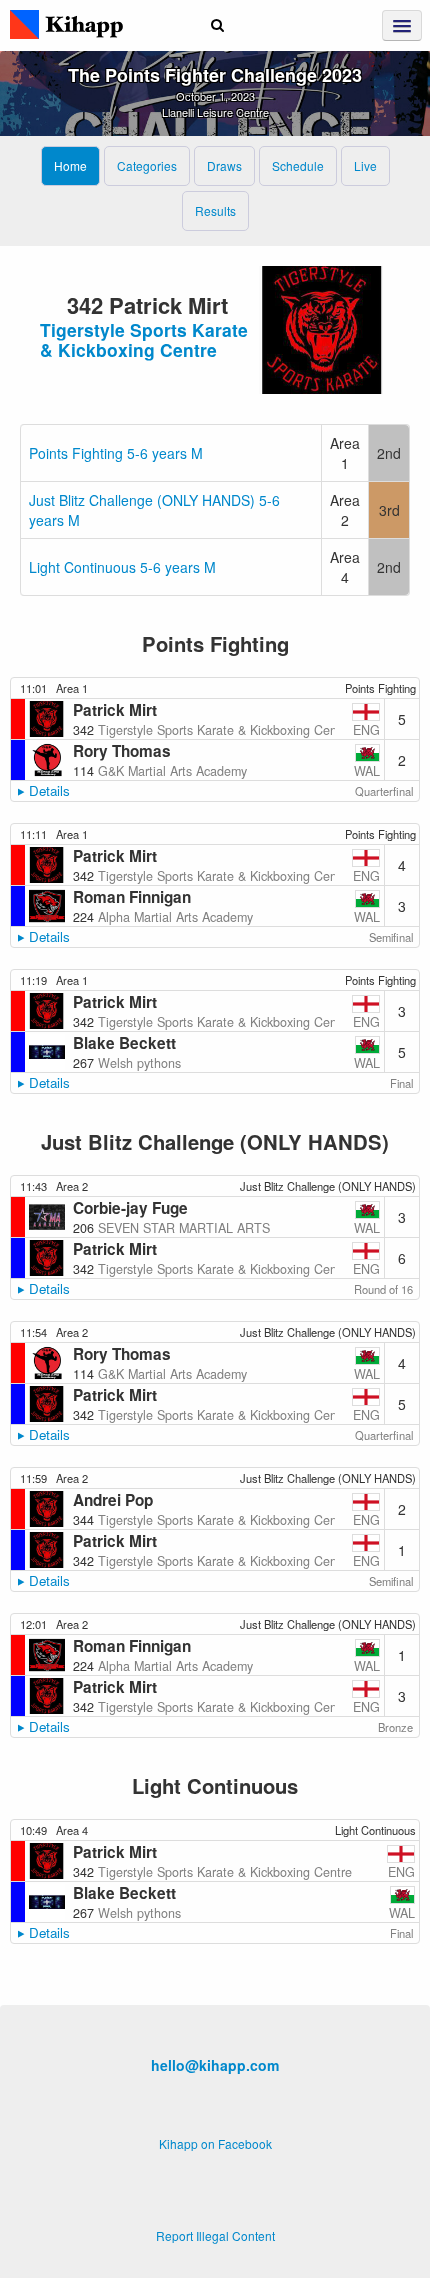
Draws (224, 165)
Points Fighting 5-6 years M (116, 453)
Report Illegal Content (215, 2235)
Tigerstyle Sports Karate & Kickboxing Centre (144, 339)
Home (70, 165)
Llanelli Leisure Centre (215, 112)
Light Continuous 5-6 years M (122, 567)
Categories (147, 165)
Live (365, 165)
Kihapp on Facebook (215, 2143)
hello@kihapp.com (215, 2065)
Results (215, 210)
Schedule (298, 165)
